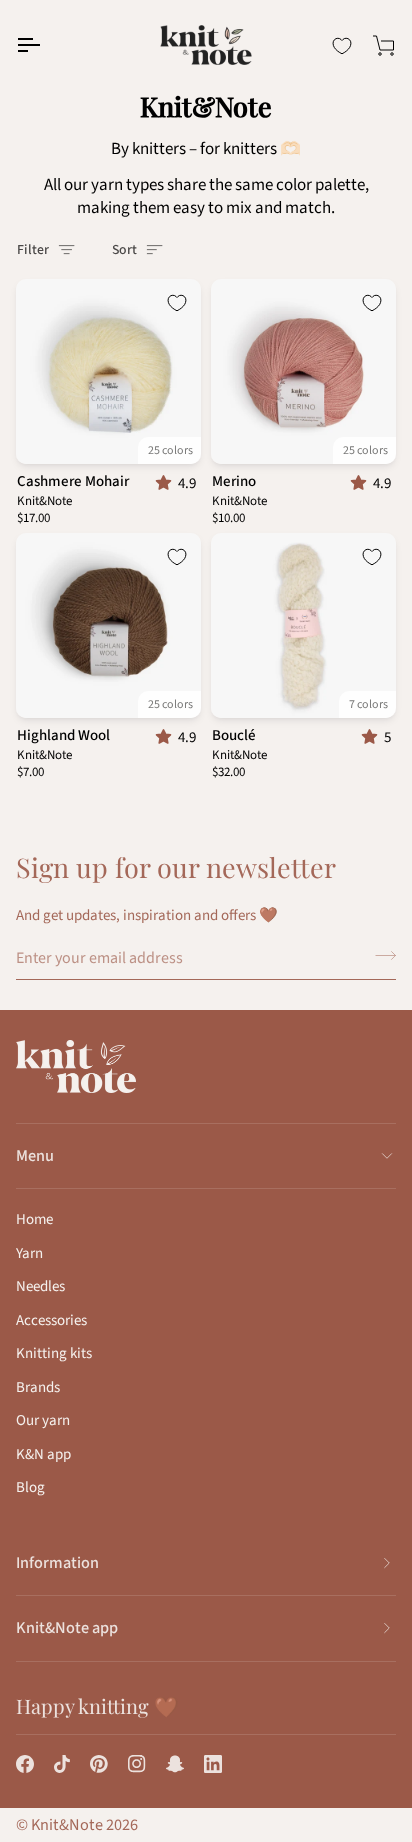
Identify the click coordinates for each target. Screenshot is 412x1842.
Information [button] (57, 1563)
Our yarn (43, 1420)
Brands (38, 1387)
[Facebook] (25, 1764)
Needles (40, 1286)
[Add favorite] (177, 303)
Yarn (29, 1253)
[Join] (379, 956)
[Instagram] (137, 1764)
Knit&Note (67, 1825)
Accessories (51, 1320)
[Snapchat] (175, 1764)
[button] (167, 483)
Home (34, 1219)
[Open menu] (46, 45)
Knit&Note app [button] (67, 1628)
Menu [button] (35, 1156)
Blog (30, 1487)
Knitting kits (54, 1353)
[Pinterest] (99, 1764)
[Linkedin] (213, 1764)
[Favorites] (342, 46)
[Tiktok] (62, 1764)
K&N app (43, 1454)
